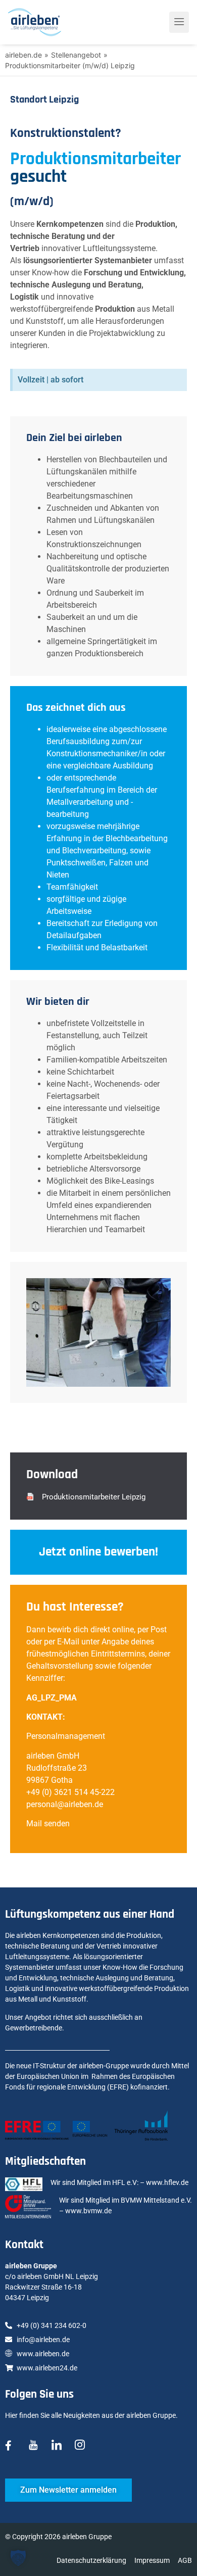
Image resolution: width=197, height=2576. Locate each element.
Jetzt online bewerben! (98, 1552)
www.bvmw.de (88, 2211)
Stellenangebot (76, 55)
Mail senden (48, 1824)
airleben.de (23, 55)
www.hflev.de (167, 2182)
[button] (86, 1497)
